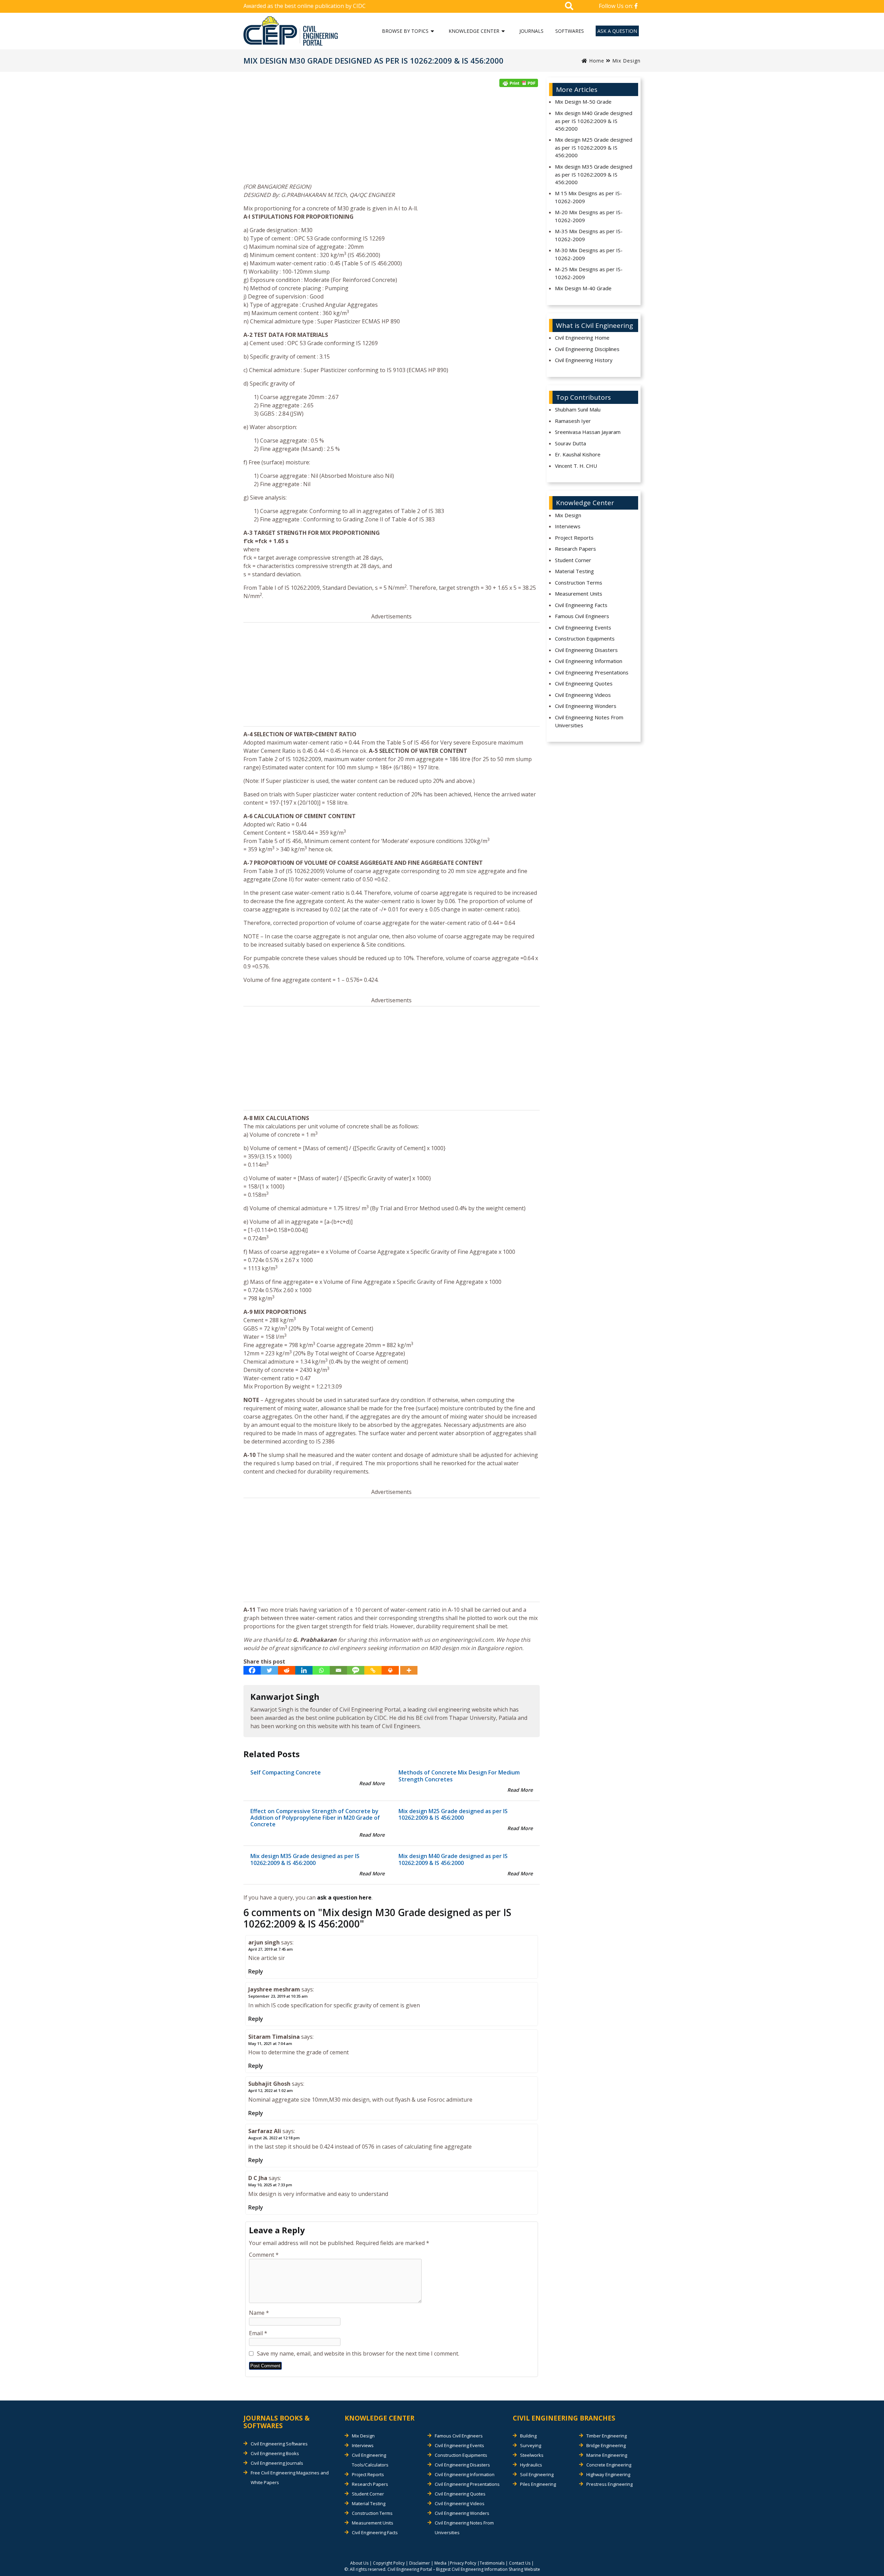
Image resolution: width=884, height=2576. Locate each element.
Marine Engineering (607, 2455)
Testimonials (492, 2563)
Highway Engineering (608, 2474)
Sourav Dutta (570, 443)
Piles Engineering (538, 2484)
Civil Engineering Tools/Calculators (370, 2460)
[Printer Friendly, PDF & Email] (519, 83)
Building (528, 2436)
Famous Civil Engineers (582, 616)
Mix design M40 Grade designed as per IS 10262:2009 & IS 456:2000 (453, 1859)
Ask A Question (617, 31)
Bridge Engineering (606, 2445)
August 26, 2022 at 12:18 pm (274, 2138)
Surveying (531, 2445)
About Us (359, 2563)
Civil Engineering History (584, 360)
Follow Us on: (617, 6)
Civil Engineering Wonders (586, 706)
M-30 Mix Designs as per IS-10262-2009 (589, 254)
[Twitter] (269, 1670)
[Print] (390, 1670)
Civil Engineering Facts (581, 605)
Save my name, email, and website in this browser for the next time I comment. (358, 2354)
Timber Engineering (607, 2436)
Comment (264, 2255)
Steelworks (532, 2455)
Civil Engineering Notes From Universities (589, 721)
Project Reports (574, 538)
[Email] (338, 1670)
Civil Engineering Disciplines (587, 349)
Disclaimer (420, 2563)
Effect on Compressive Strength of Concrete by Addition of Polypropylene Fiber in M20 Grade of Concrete (315, 1818)
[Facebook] (252, 1670)
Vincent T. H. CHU (576, 466)
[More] (409, 1670)
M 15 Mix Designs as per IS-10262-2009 (588, 197)
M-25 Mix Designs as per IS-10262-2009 (589, 273)
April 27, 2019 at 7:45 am (271, 1949)
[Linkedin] (304, 1670)
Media (440, 2563)
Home (596, 61)
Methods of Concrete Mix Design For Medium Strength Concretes (459, 1776)
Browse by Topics (405, 31)
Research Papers (575, 549)
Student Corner (573, 560)
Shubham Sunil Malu (578, 409)
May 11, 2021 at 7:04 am (270, 2043)
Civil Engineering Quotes (584, 683)
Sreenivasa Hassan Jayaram (588, 432)
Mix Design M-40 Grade (583, 288)
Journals (531, 31)
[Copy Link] (373, 1670)
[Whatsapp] (321, 1670)
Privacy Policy (463, 2563)
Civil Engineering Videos (583, 695)
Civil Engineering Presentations (592, 672)
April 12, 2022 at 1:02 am (271, 2090)
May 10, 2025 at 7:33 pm (270, 2185)
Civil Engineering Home (582, 338)
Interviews (568, 526)
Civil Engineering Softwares (279, 2444)
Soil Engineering (537, 2474)
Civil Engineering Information (589, 661)
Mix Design (626, 61)
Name (259, 2313)
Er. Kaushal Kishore (578, 454)
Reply (256, 1971)
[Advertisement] (392, 137)
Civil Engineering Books (275, 2453)
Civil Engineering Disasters (586, 650)
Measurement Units (579, 594)
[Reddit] (287, 1670)
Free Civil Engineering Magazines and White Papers (290, 2478)
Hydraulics (531, 2465)
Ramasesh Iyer (573, 421)
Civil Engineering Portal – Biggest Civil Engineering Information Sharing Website (464, 2569)
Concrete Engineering (609, 2465)
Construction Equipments (585, 638)
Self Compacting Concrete (286, 1772)
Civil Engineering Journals (277, 2463)
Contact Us (520, 2563)
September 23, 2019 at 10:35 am (278, 1996)
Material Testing (574, 571)
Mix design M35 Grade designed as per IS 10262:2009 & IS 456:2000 (305, 1859)
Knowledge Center (474, 31)
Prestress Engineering (609, 2484)
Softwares (570, 31)
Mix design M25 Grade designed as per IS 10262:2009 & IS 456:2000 (453, 1814)
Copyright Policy (389, 2563)
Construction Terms (579, 583)
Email (258, 2333)
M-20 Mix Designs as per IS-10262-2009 (589, 216)
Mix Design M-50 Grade (583, 102)
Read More (372, 1783)
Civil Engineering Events (583, 627)
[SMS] (356, 1670)
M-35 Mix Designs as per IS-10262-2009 (589, 235)
